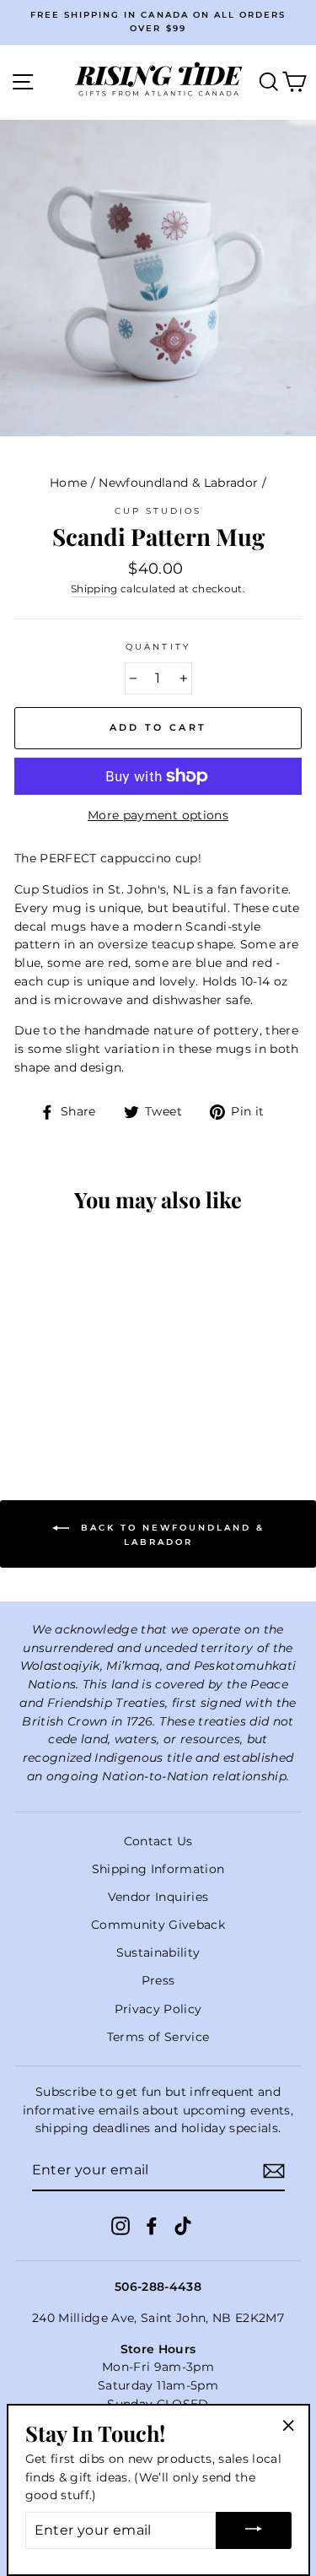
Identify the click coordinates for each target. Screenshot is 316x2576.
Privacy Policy (158, 2009)
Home (68, 483)
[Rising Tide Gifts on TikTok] (183, 2226)
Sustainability (158, 1952)
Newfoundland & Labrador (178, 483)
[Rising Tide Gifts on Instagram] (121, 2226)
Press (158, 1980)
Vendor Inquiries (158, 1897)
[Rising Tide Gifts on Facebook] (152, 2226)
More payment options (158, 815)
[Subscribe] (274, 2171)
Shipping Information (158, 1869)
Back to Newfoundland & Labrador (170, 1535)
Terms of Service (158, 2037)
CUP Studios (158, 511)
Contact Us (158, 1841)
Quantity (158, 647)
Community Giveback (158, 1925)
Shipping (94, 589)
